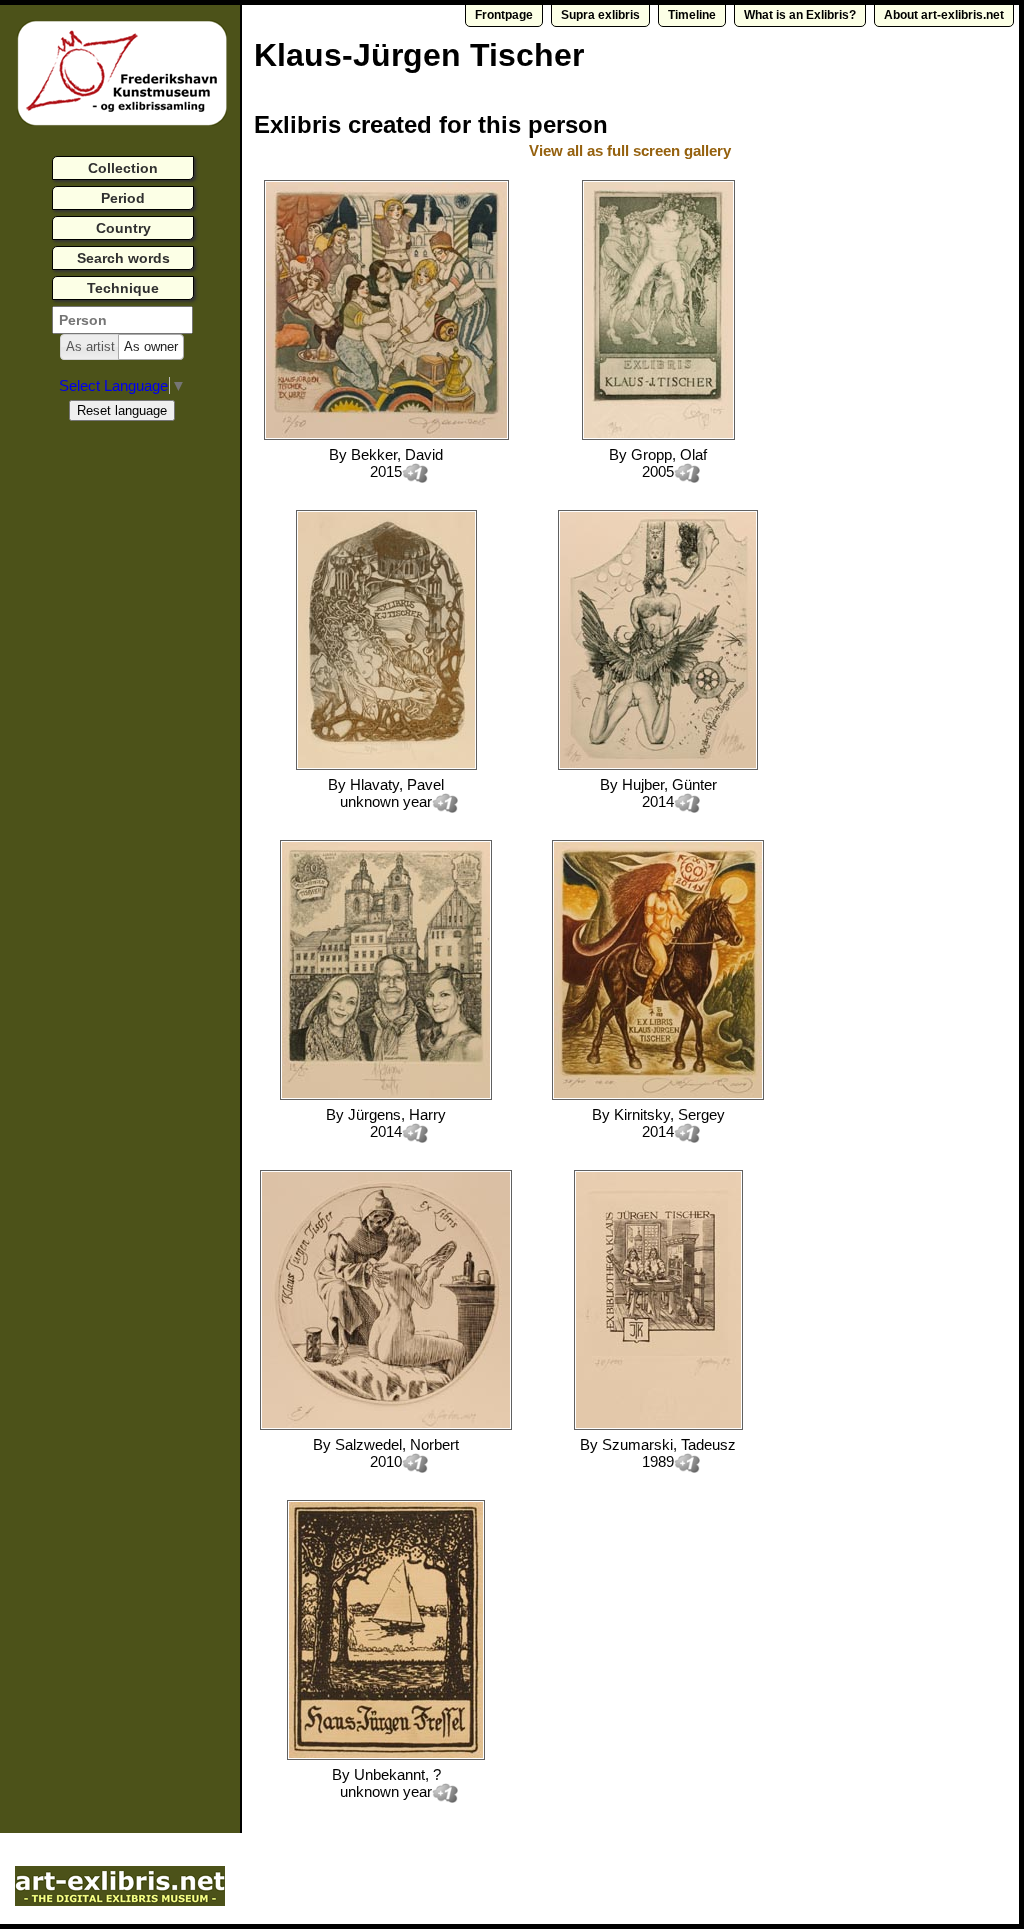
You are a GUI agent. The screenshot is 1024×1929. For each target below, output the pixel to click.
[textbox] (122, 320)
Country (123, 228)
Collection (123, 168)
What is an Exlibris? (800, 15)
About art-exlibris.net (944, 15)
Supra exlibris (600, 15)
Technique (123, 288)
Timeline (692, 15)
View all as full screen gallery (632, 150)
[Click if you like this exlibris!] (415, 473)
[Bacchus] (658, 434)
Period (123, 198)
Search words (123, 258)
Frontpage (504, 15)
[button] (90, 347)
